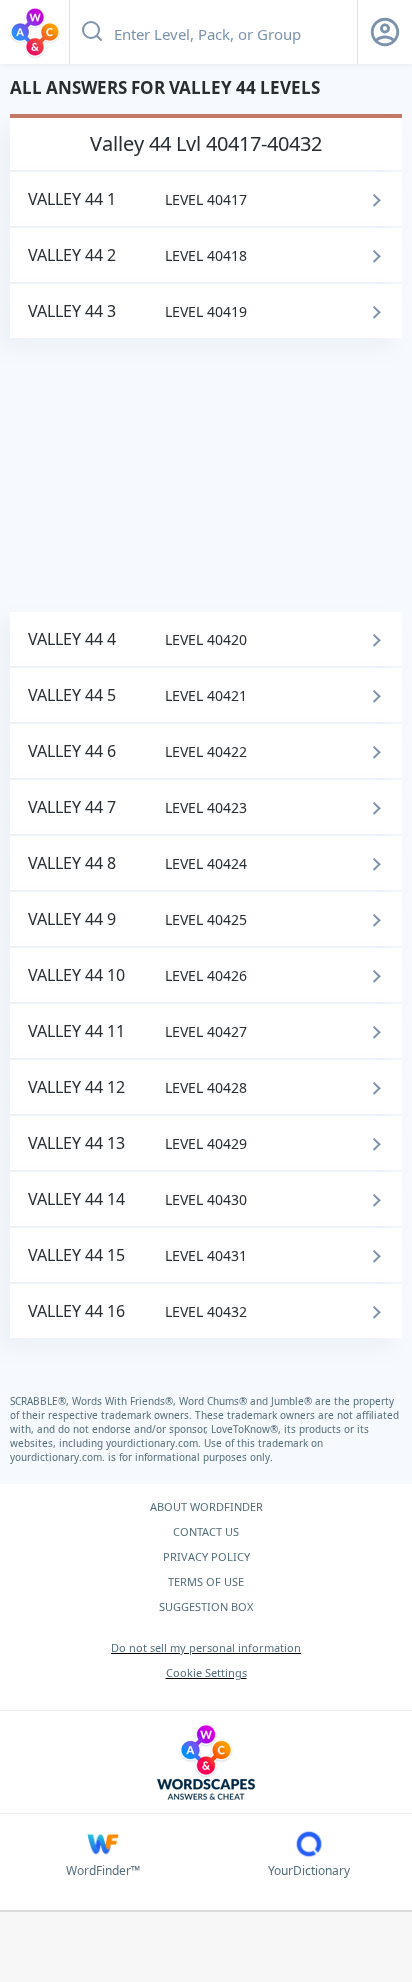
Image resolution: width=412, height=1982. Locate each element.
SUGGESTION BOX (206, 1606)
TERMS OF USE (206, 1581)
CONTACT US (206, 1531)
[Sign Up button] (385, 32)
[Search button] (92, 32)
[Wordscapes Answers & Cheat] (35, 32)
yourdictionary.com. (155, 1443)
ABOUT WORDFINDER (206, 1506)
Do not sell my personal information (206, 1647)
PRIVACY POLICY (206, 1556)
